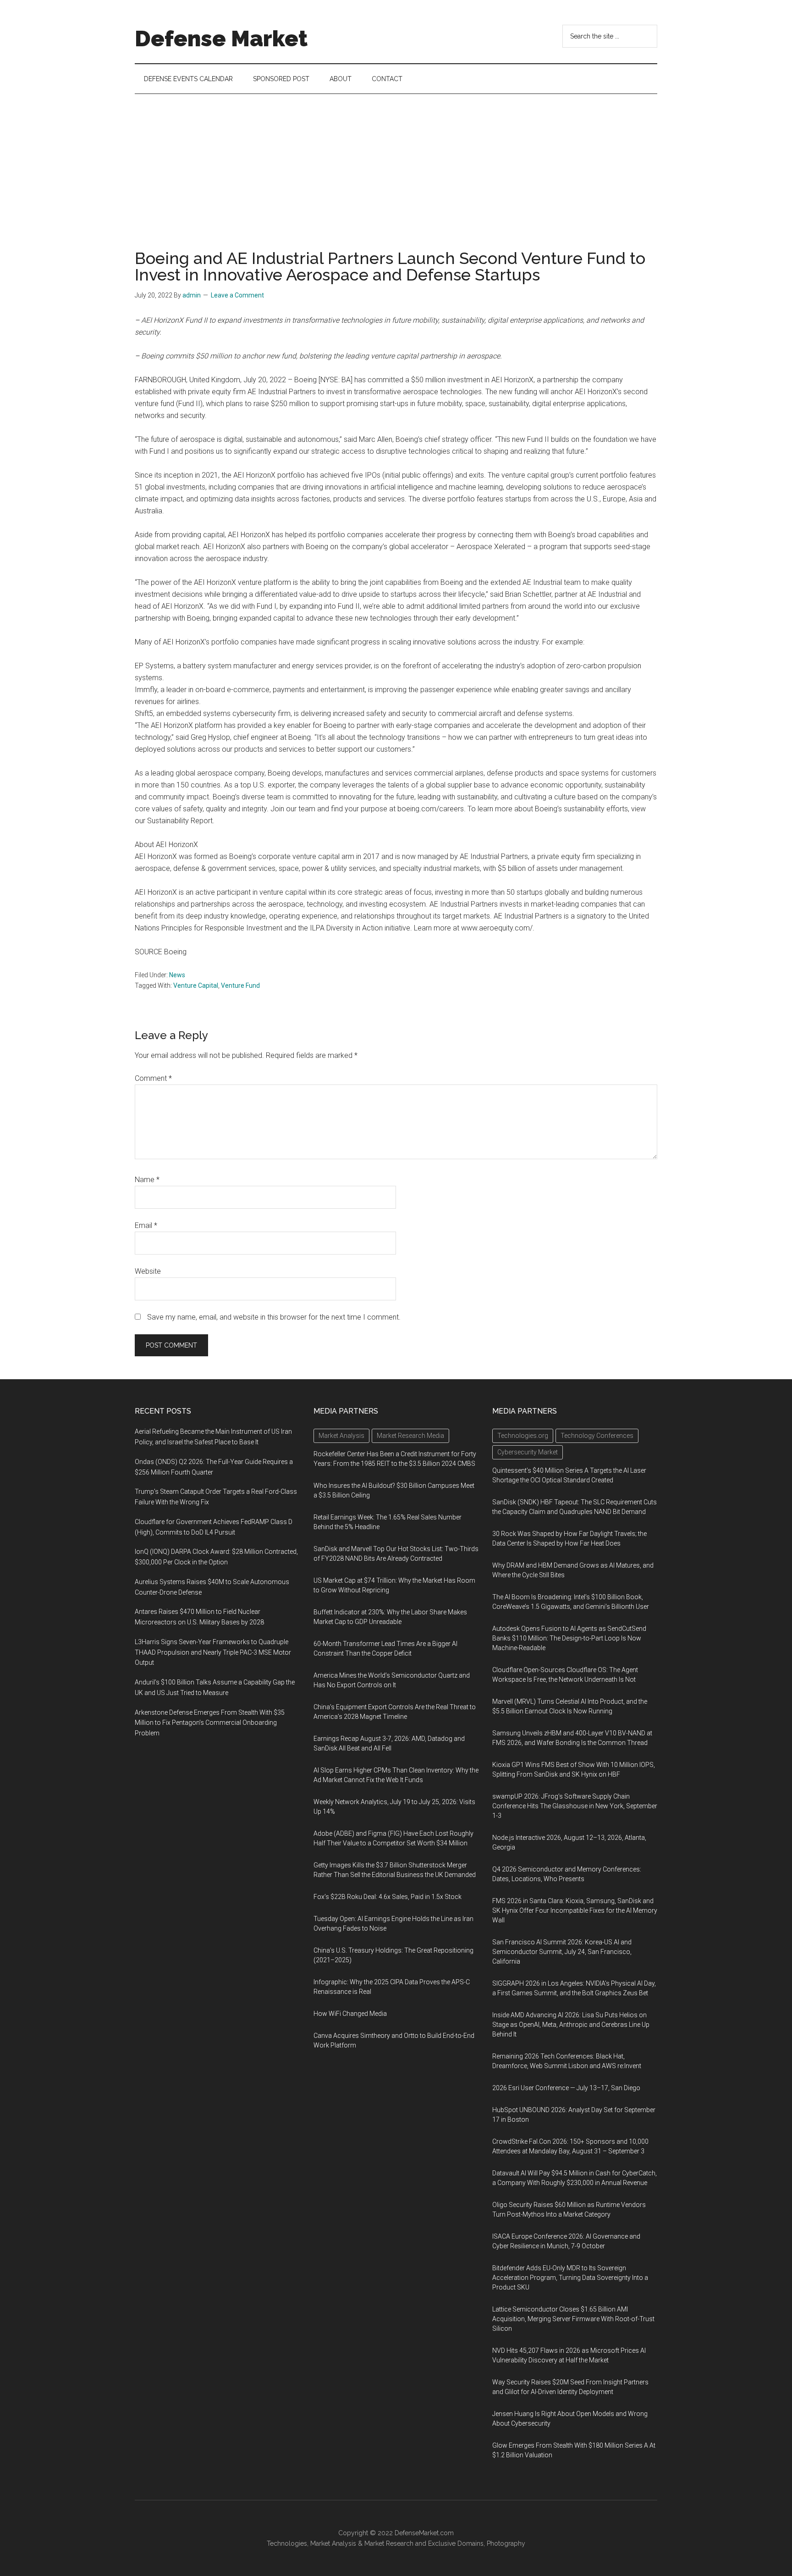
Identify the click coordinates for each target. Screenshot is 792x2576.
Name (147, 1180)
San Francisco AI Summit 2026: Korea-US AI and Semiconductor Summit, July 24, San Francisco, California (562, 1952)
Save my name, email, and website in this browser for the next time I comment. (274, 1317)
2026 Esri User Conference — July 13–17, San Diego (566, 2088)
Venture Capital (196, 985)
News (177, 975)
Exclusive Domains (456, 2543)
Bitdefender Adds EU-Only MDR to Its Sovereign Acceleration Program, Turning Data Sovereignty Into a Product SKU (570, 2278)
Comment (153, 1078)
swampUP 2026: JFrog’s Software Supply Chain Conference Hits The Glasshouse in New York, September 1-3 (575, 1806)
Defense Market (221, 39)
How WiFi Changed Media (350, 2014)
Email (146, 1225)
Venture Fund (240, 985)
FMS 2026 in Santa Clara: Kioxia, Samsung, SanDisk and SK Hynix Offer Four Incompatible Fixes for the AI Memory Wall (575, 1910)
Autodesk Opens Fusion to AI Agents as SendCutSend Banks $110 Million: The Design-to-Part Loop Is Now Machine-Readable (569, 1638)
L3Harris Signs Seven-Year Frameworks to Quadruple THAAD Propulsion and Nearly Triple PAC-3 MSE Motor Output (213, 1652)
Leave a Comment (237, 295)
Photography (506, 2543)
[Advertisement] (396, 163)
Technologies (287, 2543)
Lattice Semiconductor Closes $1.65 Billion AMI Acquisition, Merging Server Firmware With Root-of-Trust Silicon (573, 2319)
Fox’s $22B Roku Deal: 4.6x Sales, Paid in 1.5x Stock (388, 1897)
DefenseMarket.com (424, 2533)
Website (148, 1271)
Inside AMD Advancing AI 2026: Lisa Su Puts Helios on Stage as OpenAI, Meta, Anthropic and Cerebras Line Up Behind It (571, 2025)
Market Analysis (333, 2543)
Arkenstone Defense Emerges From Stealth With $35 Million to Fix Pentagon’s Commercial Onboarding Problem (210, 1723)
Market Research (389, 2543)
